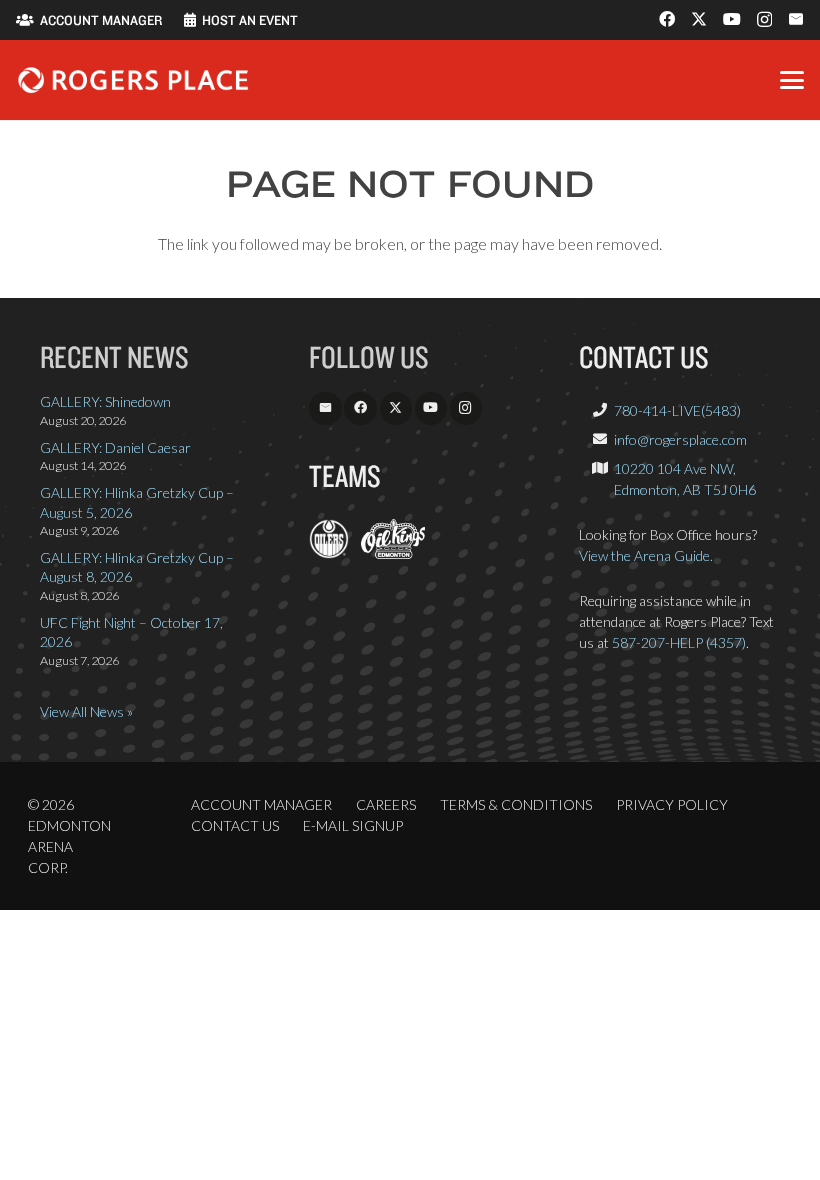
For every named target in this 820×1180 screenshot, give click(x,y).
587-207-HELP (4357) (679, 642)
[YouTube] (732, 19)
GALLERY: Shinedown (105, 401)
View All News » (86, 711)
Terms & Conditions (516, 804)
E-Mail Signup (353, 825)
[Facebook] (667, 19)
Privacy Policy (672, 804)
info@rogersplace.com (680, 439)
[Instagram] (764, 20)
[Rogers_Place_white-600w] (133, 80)
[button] (792, 80)
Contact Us (235, 825)
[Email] (796, 19)
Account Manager (261, 804)
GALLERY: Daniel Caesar (115, 447)
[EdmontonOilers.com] (329, 553)
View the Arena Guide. (646, 555)
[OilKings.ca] (392, 553)
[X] (699, 19)
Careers (386, 804)
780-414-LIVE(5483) (677, 410)
